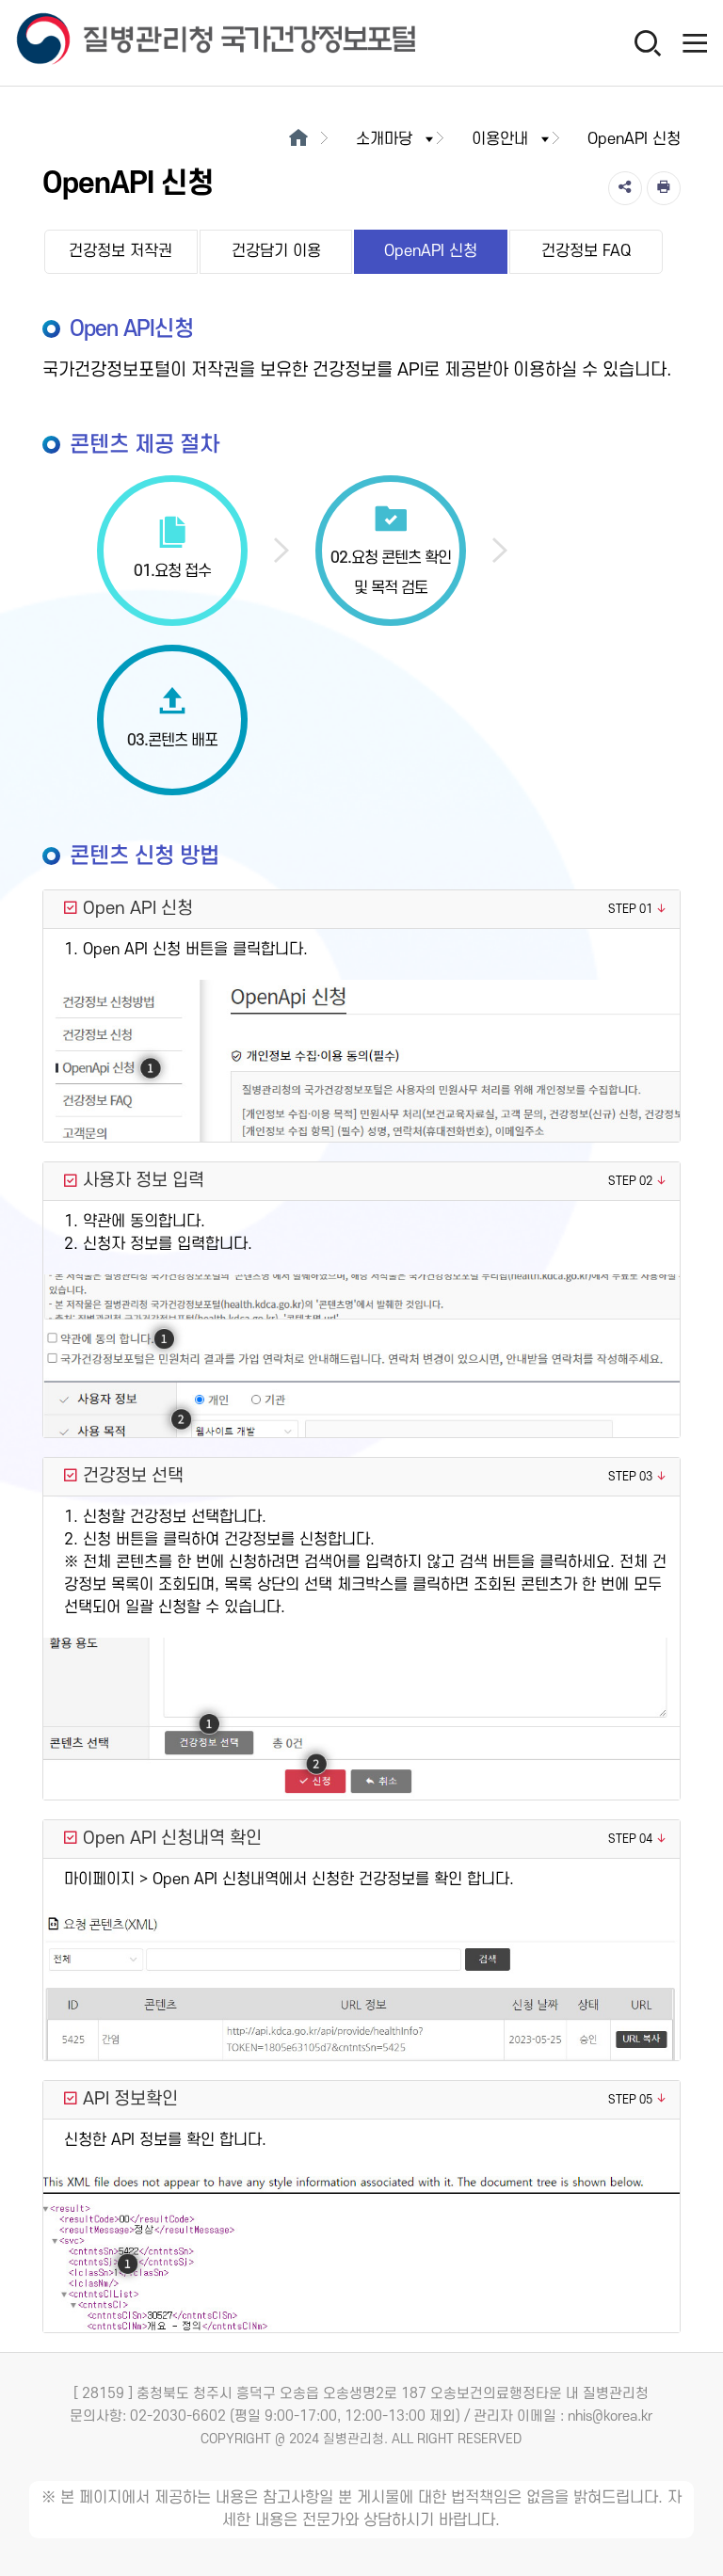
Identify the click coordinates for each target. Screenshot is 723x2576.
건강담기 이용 (276, 251)
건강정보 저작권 (120, 251)
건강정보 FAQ (586, 251)
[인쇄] (664, 188)
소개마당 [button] (384, 139)
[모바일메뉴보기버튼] (695, 42)
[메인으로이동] (298, 139)
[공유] (625, 188)
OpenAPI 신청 (431, 251)
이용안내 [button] (500, 139)
